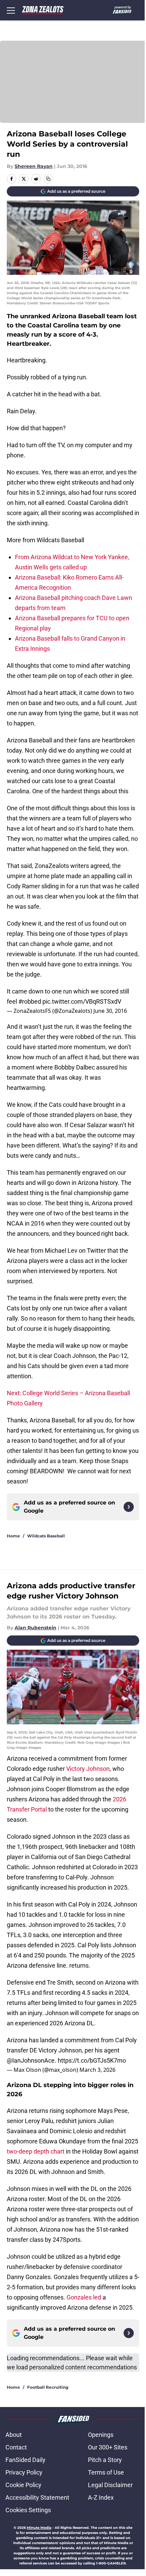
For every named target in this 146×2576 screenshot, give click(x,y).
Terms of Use (106, 2472)
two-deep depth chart (36, 2151)
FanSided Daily (25, 2460)
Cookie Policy (23, 2485)
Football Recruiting (48, 2387)
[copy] (48, 179)
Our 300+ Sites (108, 2447)
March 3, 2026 (97, 2070)
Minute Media (39, 2528)
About (14, 2435)
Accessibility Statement (37, 2497)
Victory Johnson (88, 1769)
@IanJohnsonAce (31, 2060)
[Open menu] (11, 10)
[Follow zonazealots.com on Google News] (129, 1507)
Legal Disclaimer (110, 2485)
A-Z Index (101, 2497)
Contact (16, 2447)
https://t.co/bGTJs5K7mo (92, 2060)
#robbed (30, 1001)
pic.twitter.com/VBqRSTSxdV (82, 1001)
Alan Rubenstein (35, 1628)
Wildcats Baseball (46, 1536)
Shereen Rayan (34, 166)
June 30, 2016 (110, 1011)
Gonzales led (84, 2297)
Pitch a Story (105, 2460)
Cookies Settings (28, 2510)
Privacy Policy (24, 2472)
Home (13, 1536)
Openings (101, 2435)
